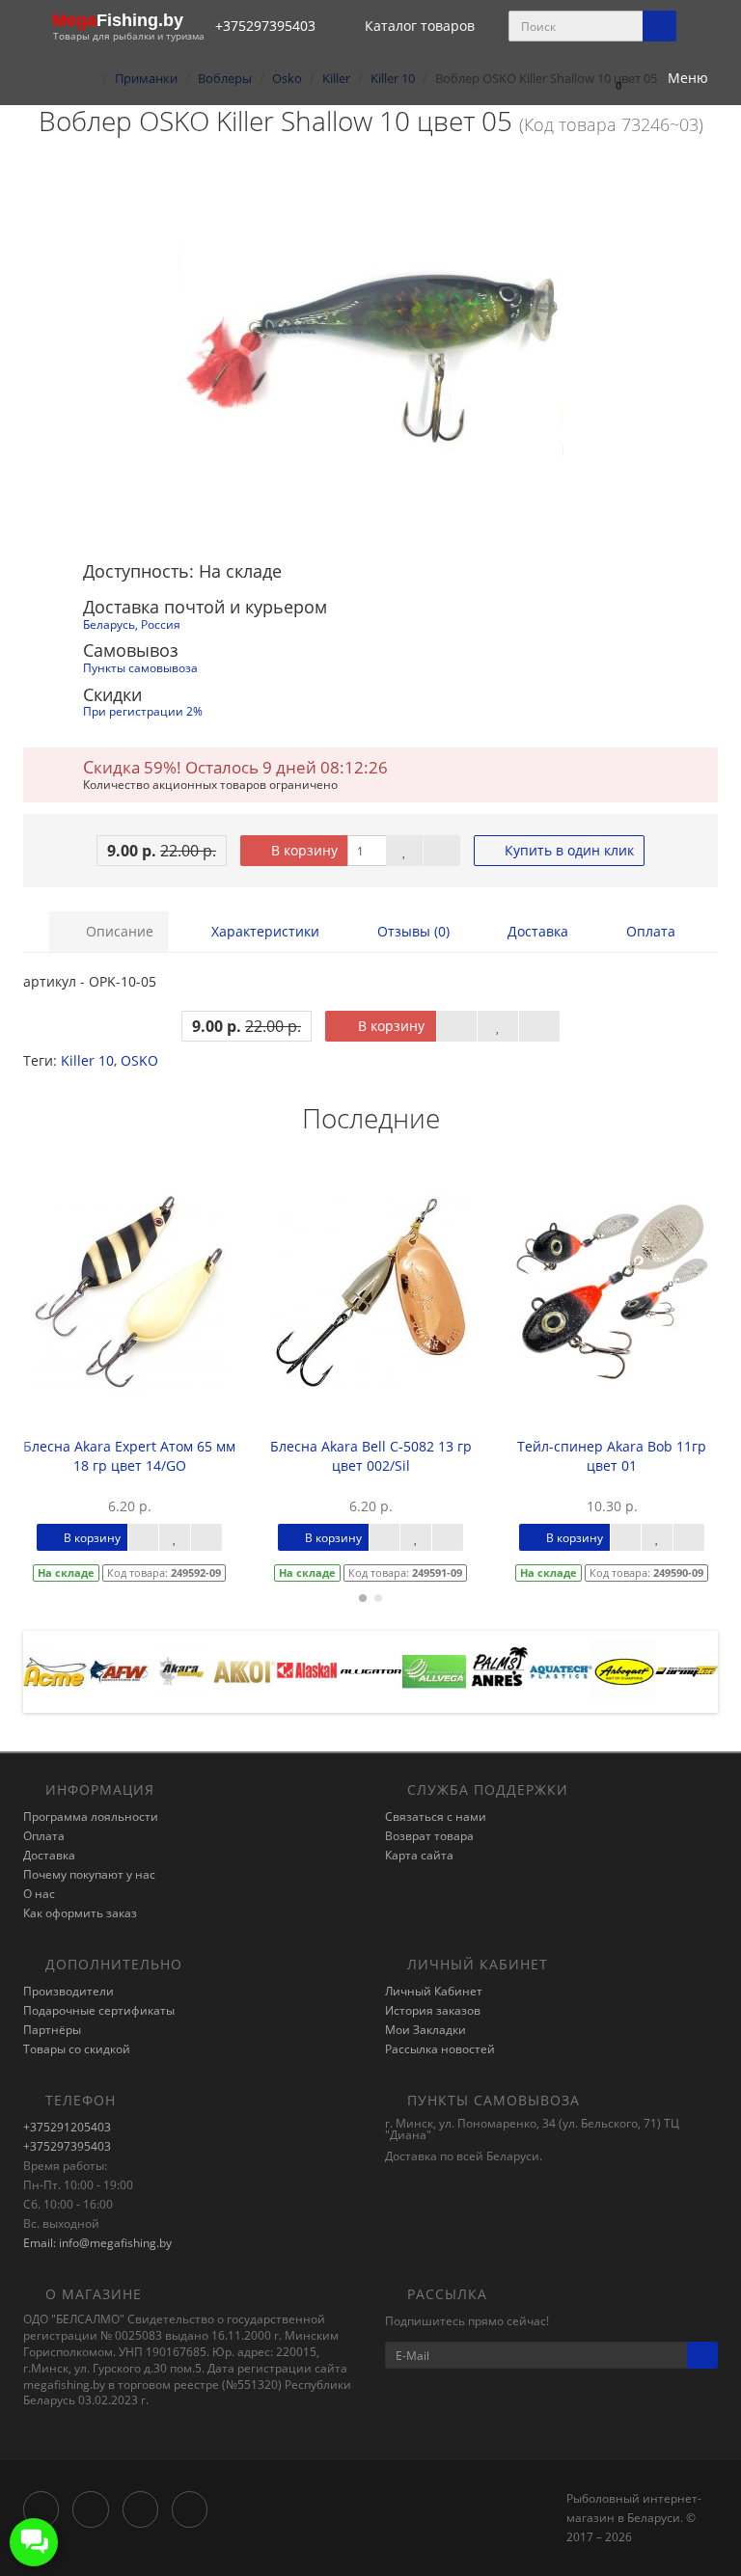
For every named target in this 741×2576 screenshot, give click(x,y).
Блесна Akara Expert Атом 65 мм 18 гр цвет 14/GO (129, 1456)
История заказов (433, 2010)
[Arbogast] (624, 1670)
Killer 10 (87, 1060)
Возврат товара (429, 1836)
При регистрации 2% (143, 711)
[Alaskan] (307, 1670)
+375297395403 (67, 2146)
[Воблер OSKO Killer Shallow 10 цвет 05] (370, 350)
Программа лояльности (91, 1817)
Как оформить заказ (80, 1913)
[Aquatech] (560, 1670)
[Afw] (118, 1670)
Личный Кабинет (434, 1991)
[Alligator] (371, 1670)
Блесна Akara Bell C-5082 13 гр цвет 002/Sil (371, 1456)
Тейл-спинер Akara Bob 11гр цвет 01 (612, 1456)
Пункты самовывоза (140, 667)
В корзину (302, 850)
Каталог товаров (420, 26)
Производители (69, 1991)
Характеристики (263, 931)
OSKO (139, 1060)
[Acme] (55, 1670)
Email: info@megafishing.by (97, 2243)
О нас (39, 1894)
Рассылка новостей (440, 2049)
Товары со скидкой (77, 2049)
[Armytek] (686, 1670)
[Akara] (181, 1670)
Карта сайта (419, 1855)
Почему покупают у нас (89, 1874)
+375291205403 (67, 2127)
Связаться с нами (436, 1817)
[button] (609, 79)
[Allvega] (434, 1670)
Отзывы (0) (412, 931)
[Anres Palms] (497, 1670)
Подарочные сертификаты (99, 2010)
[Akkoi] (245, 1670)
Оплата (649, 931)
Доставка (536, 931)
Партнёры (52, 2030)
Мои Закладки (425, 2030)
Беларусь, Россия (132, 624)
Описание (118, 931)
